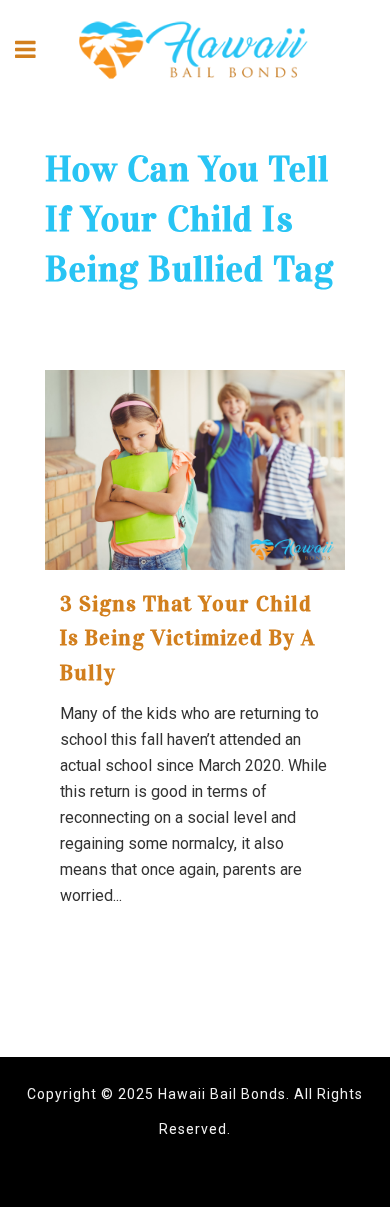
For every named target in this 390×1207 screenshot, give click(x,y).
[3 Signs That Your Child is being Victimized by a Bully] (195, 470)
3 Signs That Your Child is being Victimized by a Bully (187, 638)
